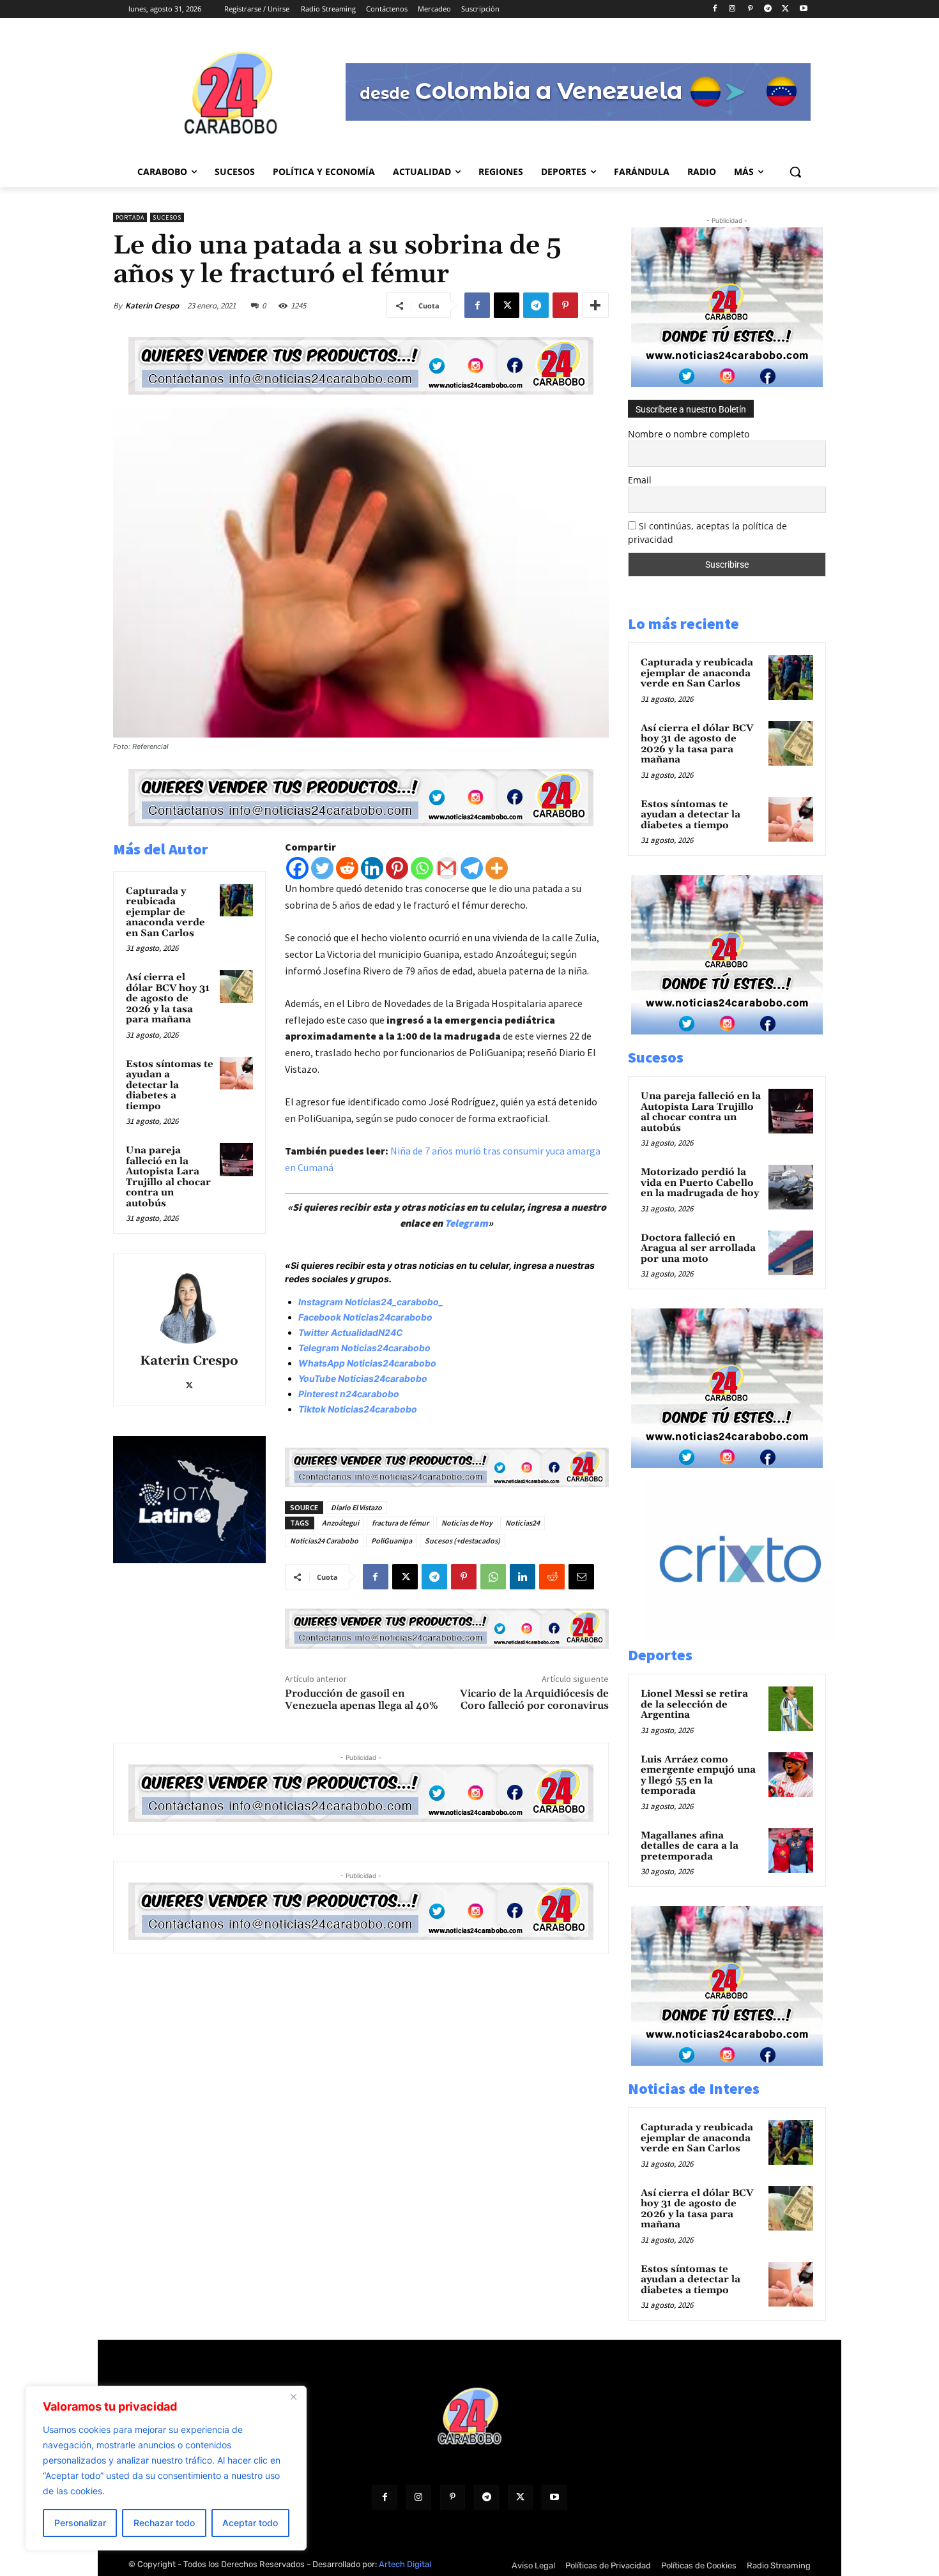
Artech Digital (405, 2564)
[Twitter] (322, 868)
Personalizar (80, 2523)
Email (640, 480)
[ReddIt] (552, 1577)
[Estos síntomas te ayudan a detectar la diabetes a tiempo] (236, 1073)
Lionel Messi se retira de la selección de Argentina (694, 1704)
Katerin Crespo (152, 306)
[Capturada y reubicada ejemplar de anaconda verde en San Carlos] (236, 900)
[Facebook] (714, 9)
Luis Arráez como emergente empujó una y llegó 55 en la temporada (698, 1776)
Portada (130, 217)
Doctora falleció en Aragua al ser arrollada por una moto (698, 1248)
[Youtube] (803, 9)
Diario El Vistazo (356, 1507)
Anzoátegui (340, 1523)
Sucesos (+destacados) (462, 1541)
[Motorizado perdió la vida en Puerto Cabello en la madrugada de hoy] (791, 1187)
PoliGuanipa (392, 1541)
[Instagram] (732, 9)
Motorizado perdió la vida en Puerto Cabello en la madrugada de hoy (700, 1183)
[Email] (581, 1577)
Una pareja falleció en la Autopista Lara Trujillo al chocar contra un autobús (168, 1177)
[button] (795, 172)
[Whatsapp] (422, 868)
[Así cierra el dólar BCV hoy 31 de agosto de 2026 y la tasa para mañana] (236, 987)
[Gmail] (447, 868)
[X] (785, 9)
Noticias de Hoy (467, 1523)
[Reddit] (347, 868)
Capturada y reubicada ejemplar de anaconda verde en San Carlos (165, 912)
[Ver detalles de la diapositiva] (754, 1637)
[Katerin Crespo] (189, 1305)
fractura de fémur (400, 1523)
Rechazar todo (164, 2523)
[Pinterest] (750, 9)
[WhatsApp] (493, 1577)
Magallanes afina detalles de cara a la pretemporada (690, 1846)
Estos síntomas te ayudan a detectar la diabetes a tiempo (170, 1085)
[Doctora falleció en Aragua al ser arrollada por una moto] (791, 1253)
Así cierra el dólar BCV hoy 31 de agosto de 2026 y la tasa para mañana (168, 998)
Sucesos (167, 217)
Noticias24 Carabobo (324, 1541)
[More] (595, 305)
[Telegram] (768, 9)
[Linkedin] (372, 868)
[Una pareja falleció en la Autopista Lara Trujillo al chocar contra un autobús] (236, 1160)
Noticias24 (523, 1523)
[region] (166, 2468)
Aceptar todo (250, 2523)
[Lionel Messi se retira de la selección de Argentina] (791, 1709)
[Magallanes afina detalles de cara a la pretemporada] (791, 1851)
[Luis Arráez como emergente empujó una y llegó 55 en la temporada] (791, 1775)
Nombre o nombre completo (689, 434)
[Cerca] (293, 2397)
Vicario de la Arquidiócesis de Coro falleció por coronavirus (534, 1700)
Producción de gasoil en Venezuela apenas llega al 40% (362, 1700)
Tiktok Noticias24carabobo (358, 1409)
